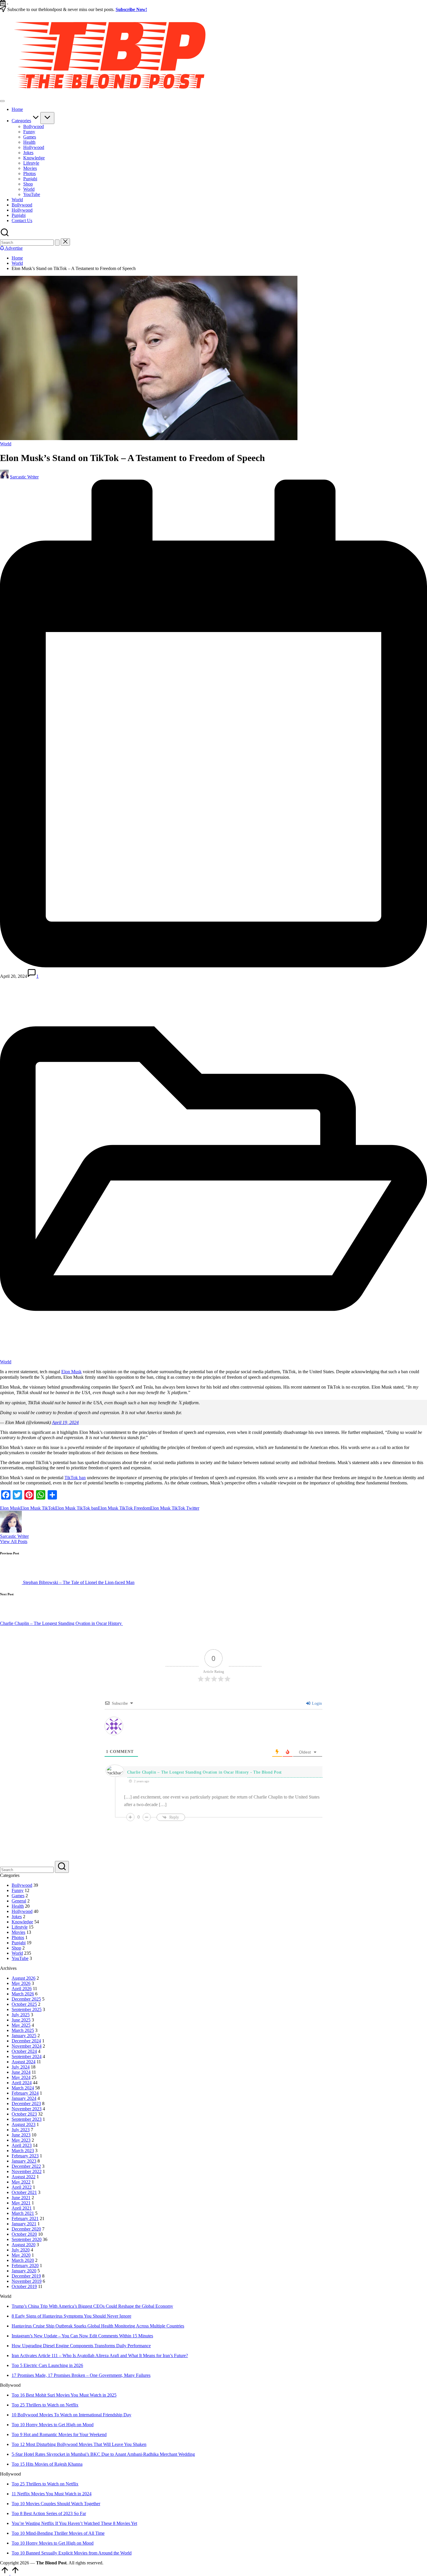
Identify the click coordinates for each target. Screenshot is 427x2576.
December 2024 (26, 2459)
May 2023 (21, 2558)
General (19, 2319)
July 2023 (21, 2547)
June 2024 (21, 2490)
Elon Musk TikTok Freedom (124, 1508)
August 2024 (24, 2479)
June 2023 (21, 2553)
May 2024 (21, 2495)
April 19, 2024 (65, 1422)
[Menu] (2, 101)
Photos (18, 2355)
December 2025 (26, 2417)
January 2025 (24, 2453)
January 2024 (24, 2516)
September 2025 (27, 2427)
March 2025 (23, 2448)
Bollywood (22, 2303)
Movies (18, 2350)
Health (18, 2324)
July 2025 (21, 2432)
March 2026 (23, 2412)
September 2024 (27, 2474)
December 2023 (26, 2521)
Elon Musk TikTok (38, 1508)
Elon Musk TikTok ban (77, 1508)
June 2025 (21, 2438)
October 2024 (24, 2469)
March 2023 (23, 2568)
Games (18, 2313)
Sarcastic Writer (14, 1536)
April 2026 (22, 2406)
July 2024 (21, 2485)
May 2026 (21, 2401)
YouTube (20, 2376)
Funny (18, 2308)
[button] (57, 243)
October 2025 (24, 2422)
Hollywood (22, 2329)
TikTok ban (75, 1478)
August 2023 (24, 2542)
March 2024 (23, 2506)
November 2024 (27, 2464)
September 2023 (27, 2537)
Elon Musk (71, 1372)
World (6, 444)
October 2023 (24, 2532)
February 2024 (25, 2511)
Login (316, 2121)
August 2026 (24, 2396)
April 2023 (22, 2563)
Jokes (17, 2334)
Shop (16, 2366)
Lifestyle (20, 2345)
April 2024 (22, 2500)
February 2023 (25, 2574)
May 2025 (21, 2443)
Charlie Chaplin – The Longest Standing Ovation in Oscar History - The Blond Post (204, 2190)
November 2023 (27, 2527)
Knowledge (22, 2340)
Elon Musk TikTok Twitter (175, 1508)
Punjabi (19, 2360)
